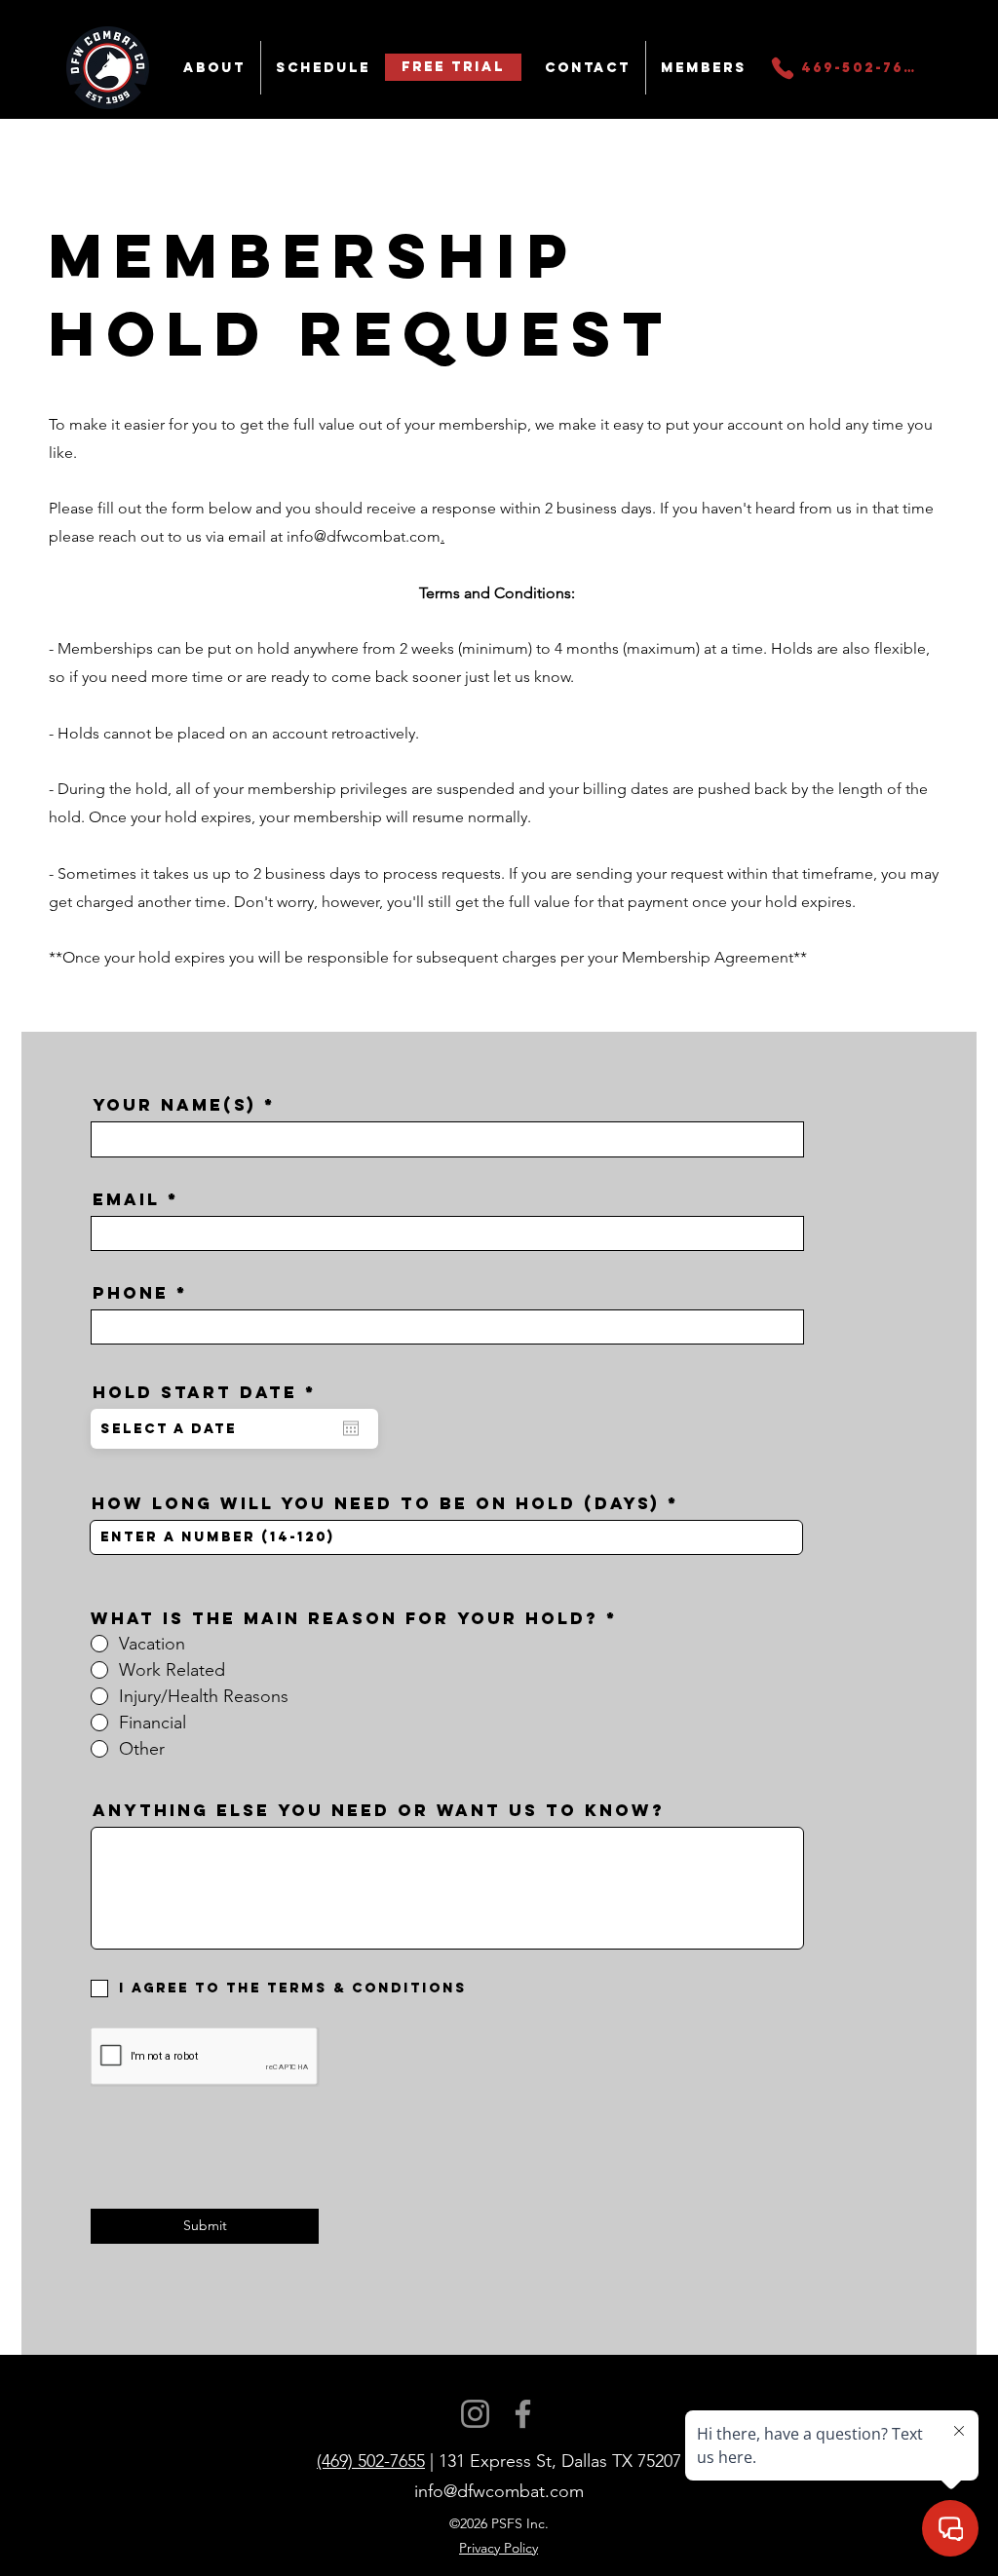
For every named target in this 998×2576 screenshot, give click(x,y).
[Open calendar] (351, 1428)
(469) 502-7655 (371, 2461)
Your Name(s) (174, 1105)
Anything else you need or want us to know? (379, 1811)
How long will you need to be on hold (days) (376, 1504)
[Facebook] (523, 2414)
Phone (131, 1293)
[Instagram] (475, 2414)
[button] (214, 68)
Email (126, 1200)
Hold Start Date (212, 1393)
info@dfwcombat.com (364, 536)
